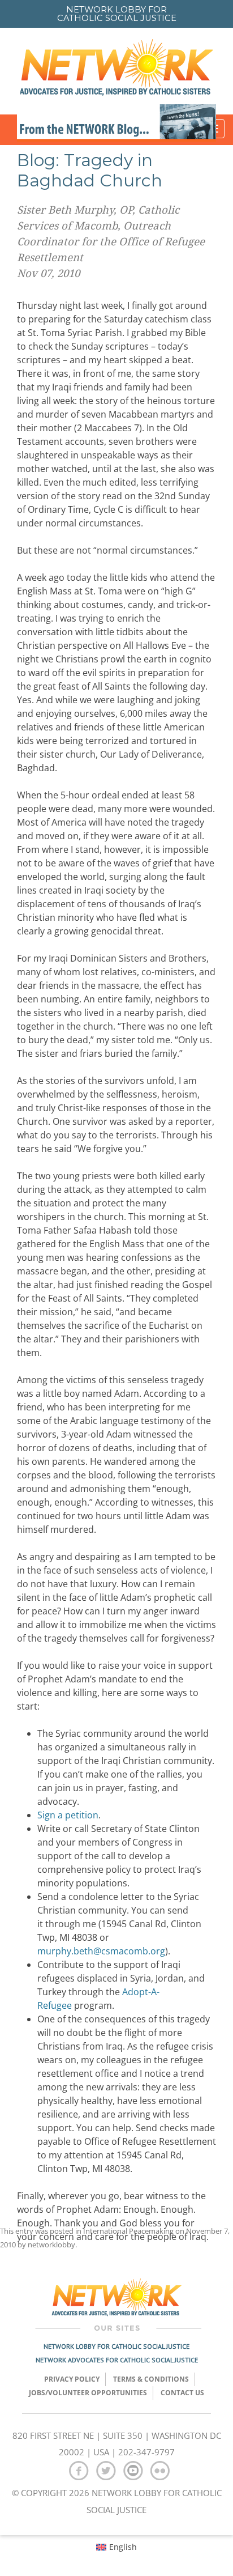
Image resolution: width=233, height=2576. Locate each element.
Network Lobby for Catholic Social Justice (116, 2346)
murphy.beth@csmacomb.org (101, 1951)
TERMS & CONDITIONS (151, 2379)
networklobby (51, 2245)
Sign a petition (68, 1815)
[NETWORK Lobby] (116, 71)
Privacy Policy (72, 2379)
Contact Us (182, 2393)
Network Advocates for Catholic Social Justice (117, 2360)
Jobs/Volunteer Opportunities (88, 2393)
